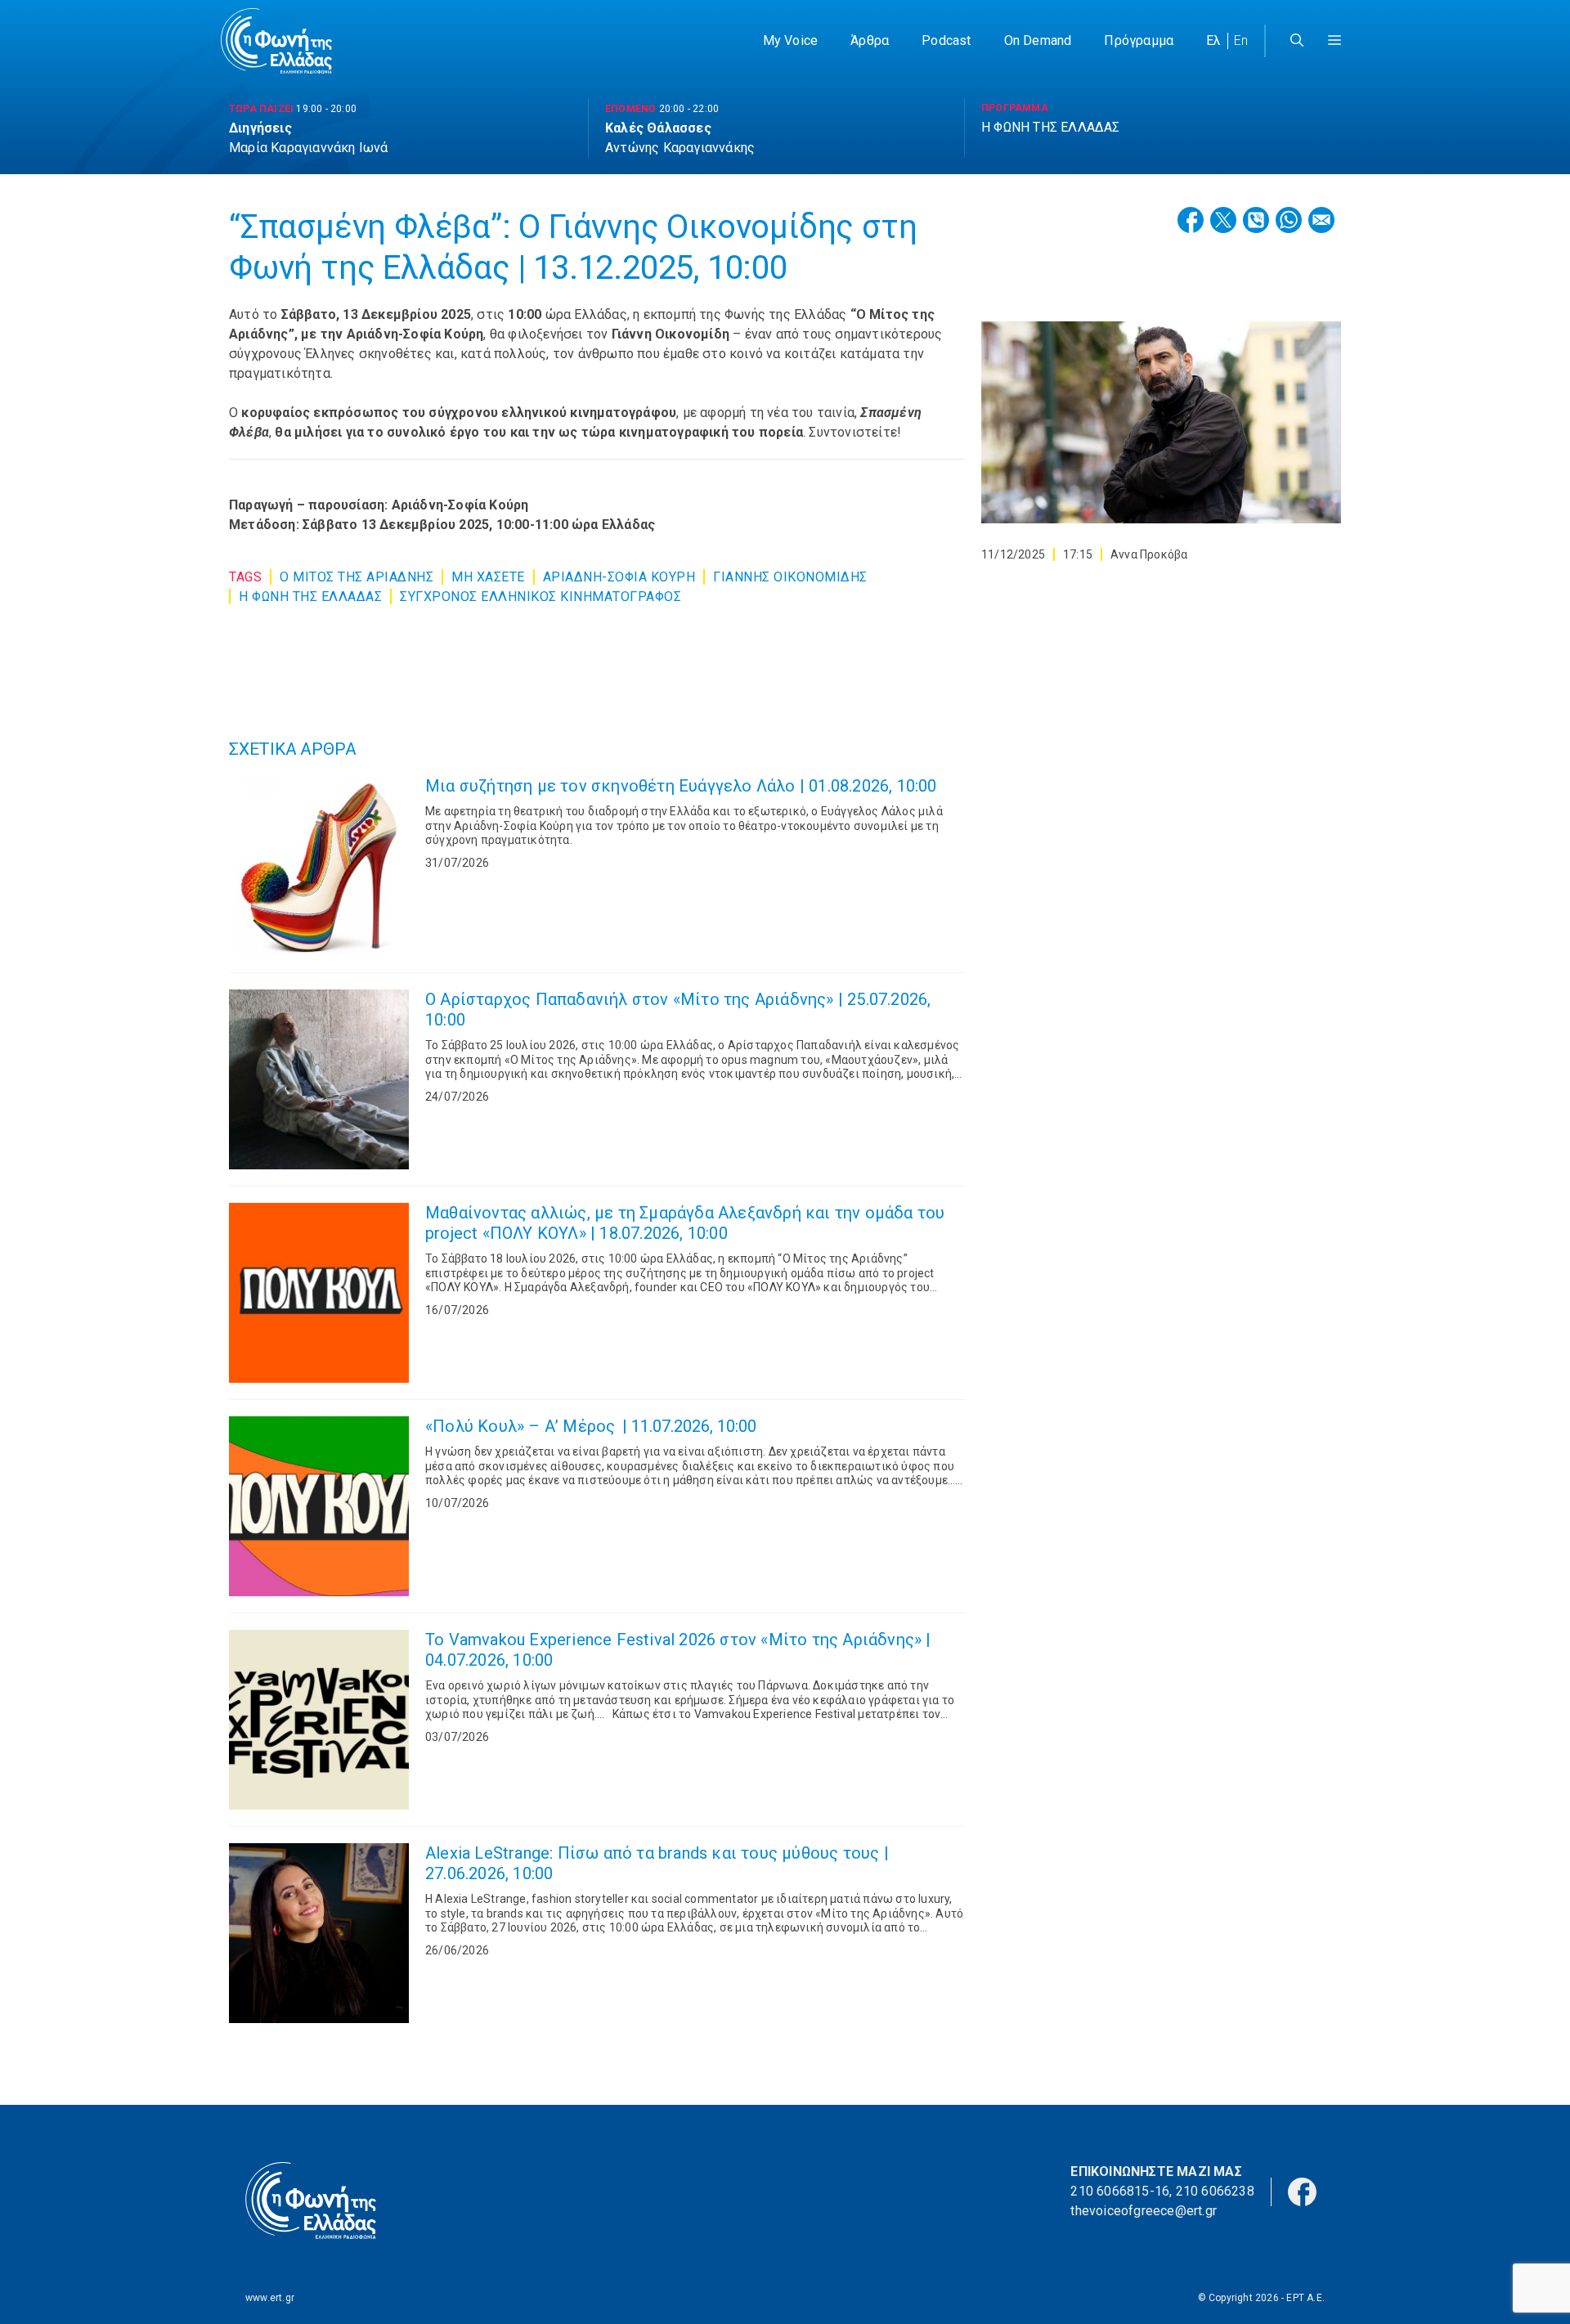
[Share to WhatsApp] (1289, 220)
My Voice (791, 40)
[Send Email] (1321, 220)
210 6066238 (1215, 2191)
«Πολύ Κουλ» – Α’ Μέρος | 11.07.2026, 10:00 (591, 1426)
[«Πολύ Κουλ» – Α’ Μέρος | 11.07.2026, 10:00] (319, 1506)
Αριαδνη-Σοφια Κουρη (619, 577)
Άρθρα (870, 40)
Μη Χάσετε (488, 577)
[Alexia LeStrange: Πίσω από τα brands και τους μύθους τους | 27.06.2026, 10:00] (319, 1933)
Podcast (946, 40)
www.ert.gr (270, 2298)
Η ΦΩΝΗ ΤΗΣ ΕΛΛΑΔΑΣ (310, 597)
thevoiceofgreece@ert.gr (1144, 2211)
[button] (1334, 41)
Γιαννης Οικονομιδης (790, 577)
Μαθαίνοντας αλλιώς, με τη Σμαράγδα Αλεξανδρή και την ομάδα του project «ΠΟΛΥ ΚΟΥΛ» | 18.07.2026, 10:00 (685, 1223)
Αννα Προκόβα (1149, 554)
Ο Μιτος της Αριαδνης (357, 577)
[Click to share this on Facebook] (1191, 220)
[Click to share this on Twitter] (1223, 220)
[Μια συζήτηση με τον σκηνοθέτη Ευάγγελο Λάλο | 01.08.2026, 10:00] (319, 866)
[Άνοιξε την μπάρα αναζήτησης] (1297, 41)
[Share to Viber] (1256, 220)
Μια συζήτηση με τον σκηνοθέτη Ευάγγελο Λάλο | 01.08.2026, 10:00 (681, 786)
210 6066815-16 (1120, 2191)
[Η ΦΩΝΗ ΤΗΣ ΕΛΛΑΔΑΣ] (276, 41)
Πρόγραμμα (1139, 40)
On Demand (1038, 40)
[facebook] (1302, 2190)
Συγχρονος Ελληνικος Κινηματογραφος (541, 597)
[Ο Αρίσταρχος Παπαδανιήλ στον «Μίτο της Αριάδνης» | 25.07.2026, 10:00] (319, 1079)
